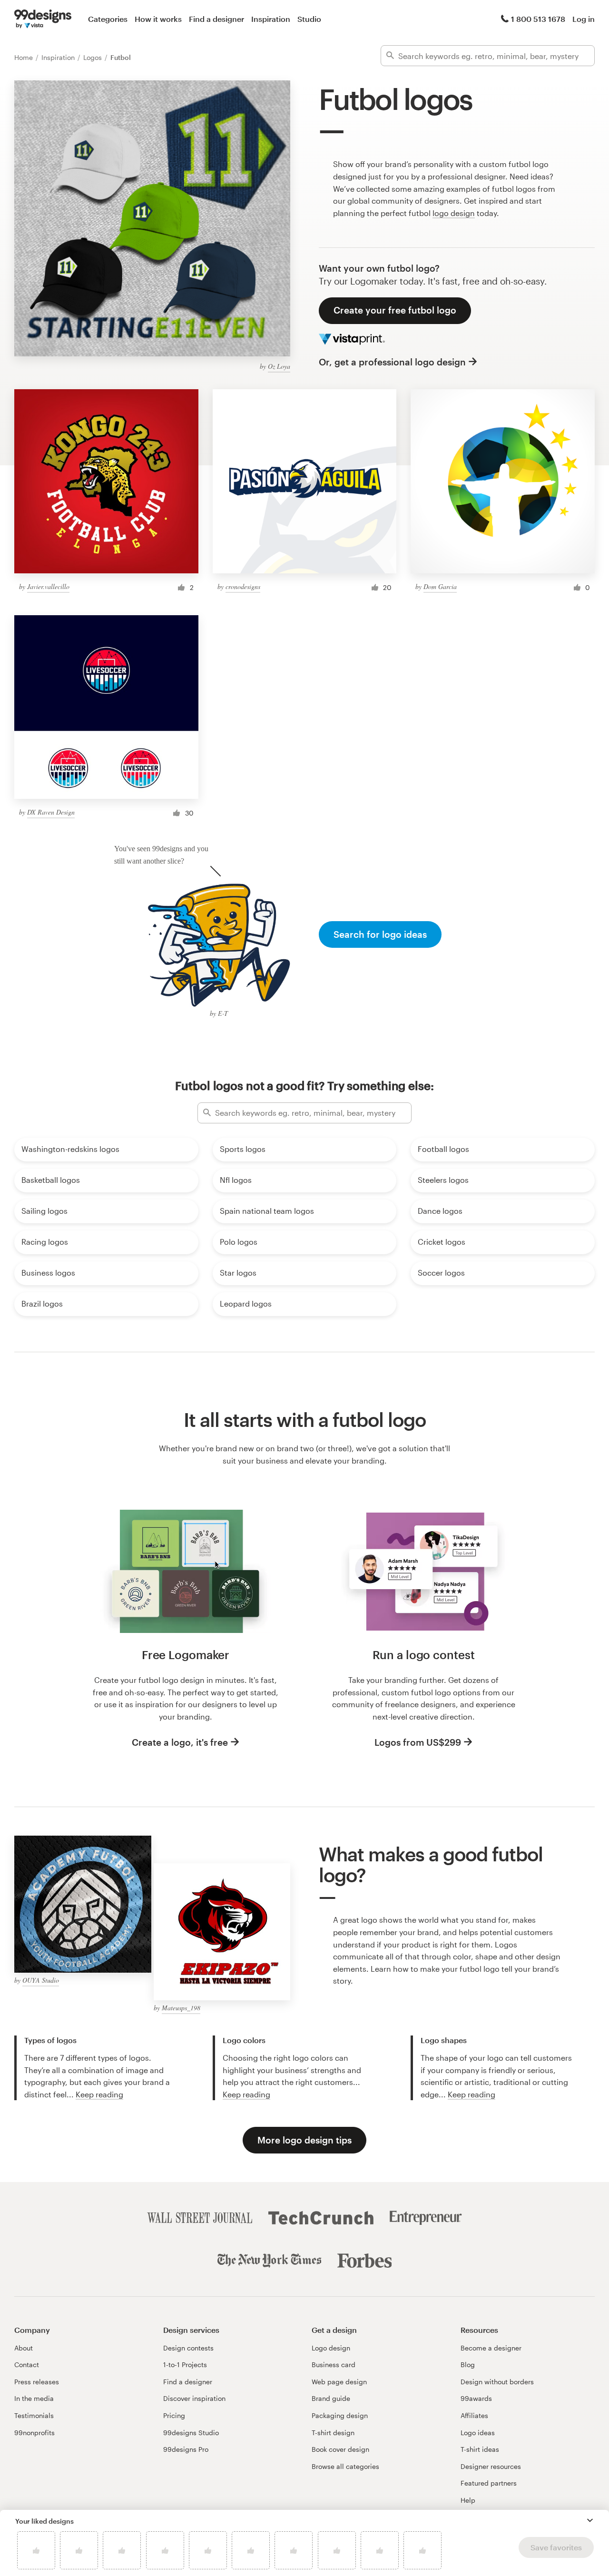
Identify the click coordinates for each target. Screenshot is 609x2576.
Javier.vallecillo (48, 586)
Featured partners (489, 2483)
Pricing (174, 2415)
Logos (93, 57)
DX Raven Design (51, 812)
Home (25, 57)
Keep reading (99, 2094)
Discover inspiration (194, 2398)
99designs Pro (186, 2449)
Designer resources (491, 2466)
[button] (590, 2520)
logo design (454, 213)
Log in (584, 19)
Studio (309, 19)
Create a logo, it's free (180, 1742)
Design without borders (497, 2382)
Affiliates (474, 2415)
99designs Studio (191, 2433)
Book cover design (340, 2449)
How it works (158, 19)
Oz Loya (279, 366)
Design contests (188, 2348)
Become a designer (491, 2348)
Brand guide (331, 2398)
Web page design (339, 2382)
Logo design (331, 2348)
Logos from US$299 (418, 1742)
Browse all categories (345, 2466)
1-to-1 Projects (185, 2365)
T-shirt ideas (480, 2449)
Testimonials (34, 2415)
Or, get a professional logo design (392, 362)
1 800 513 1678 (538, 19)
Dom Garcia (440, 586)
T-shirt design (333, 2433)
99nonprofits (34, 2433)
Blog (468, 2365)
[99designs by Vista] (43, 19)
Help (468, 2500)
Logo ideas (478, 2433)
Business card (334, 2365)
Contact (27, 2365)
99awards (476, 2398)
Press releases (37, 2382)
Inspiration (271, 19)
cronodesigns (243, 586)
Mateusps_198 (181, 2008)
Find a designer (216, 19)
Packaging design (340, 2415)
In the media (34, 2398)
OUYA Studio (41, 1980)
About (24, 2348)
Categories (108, 19)
